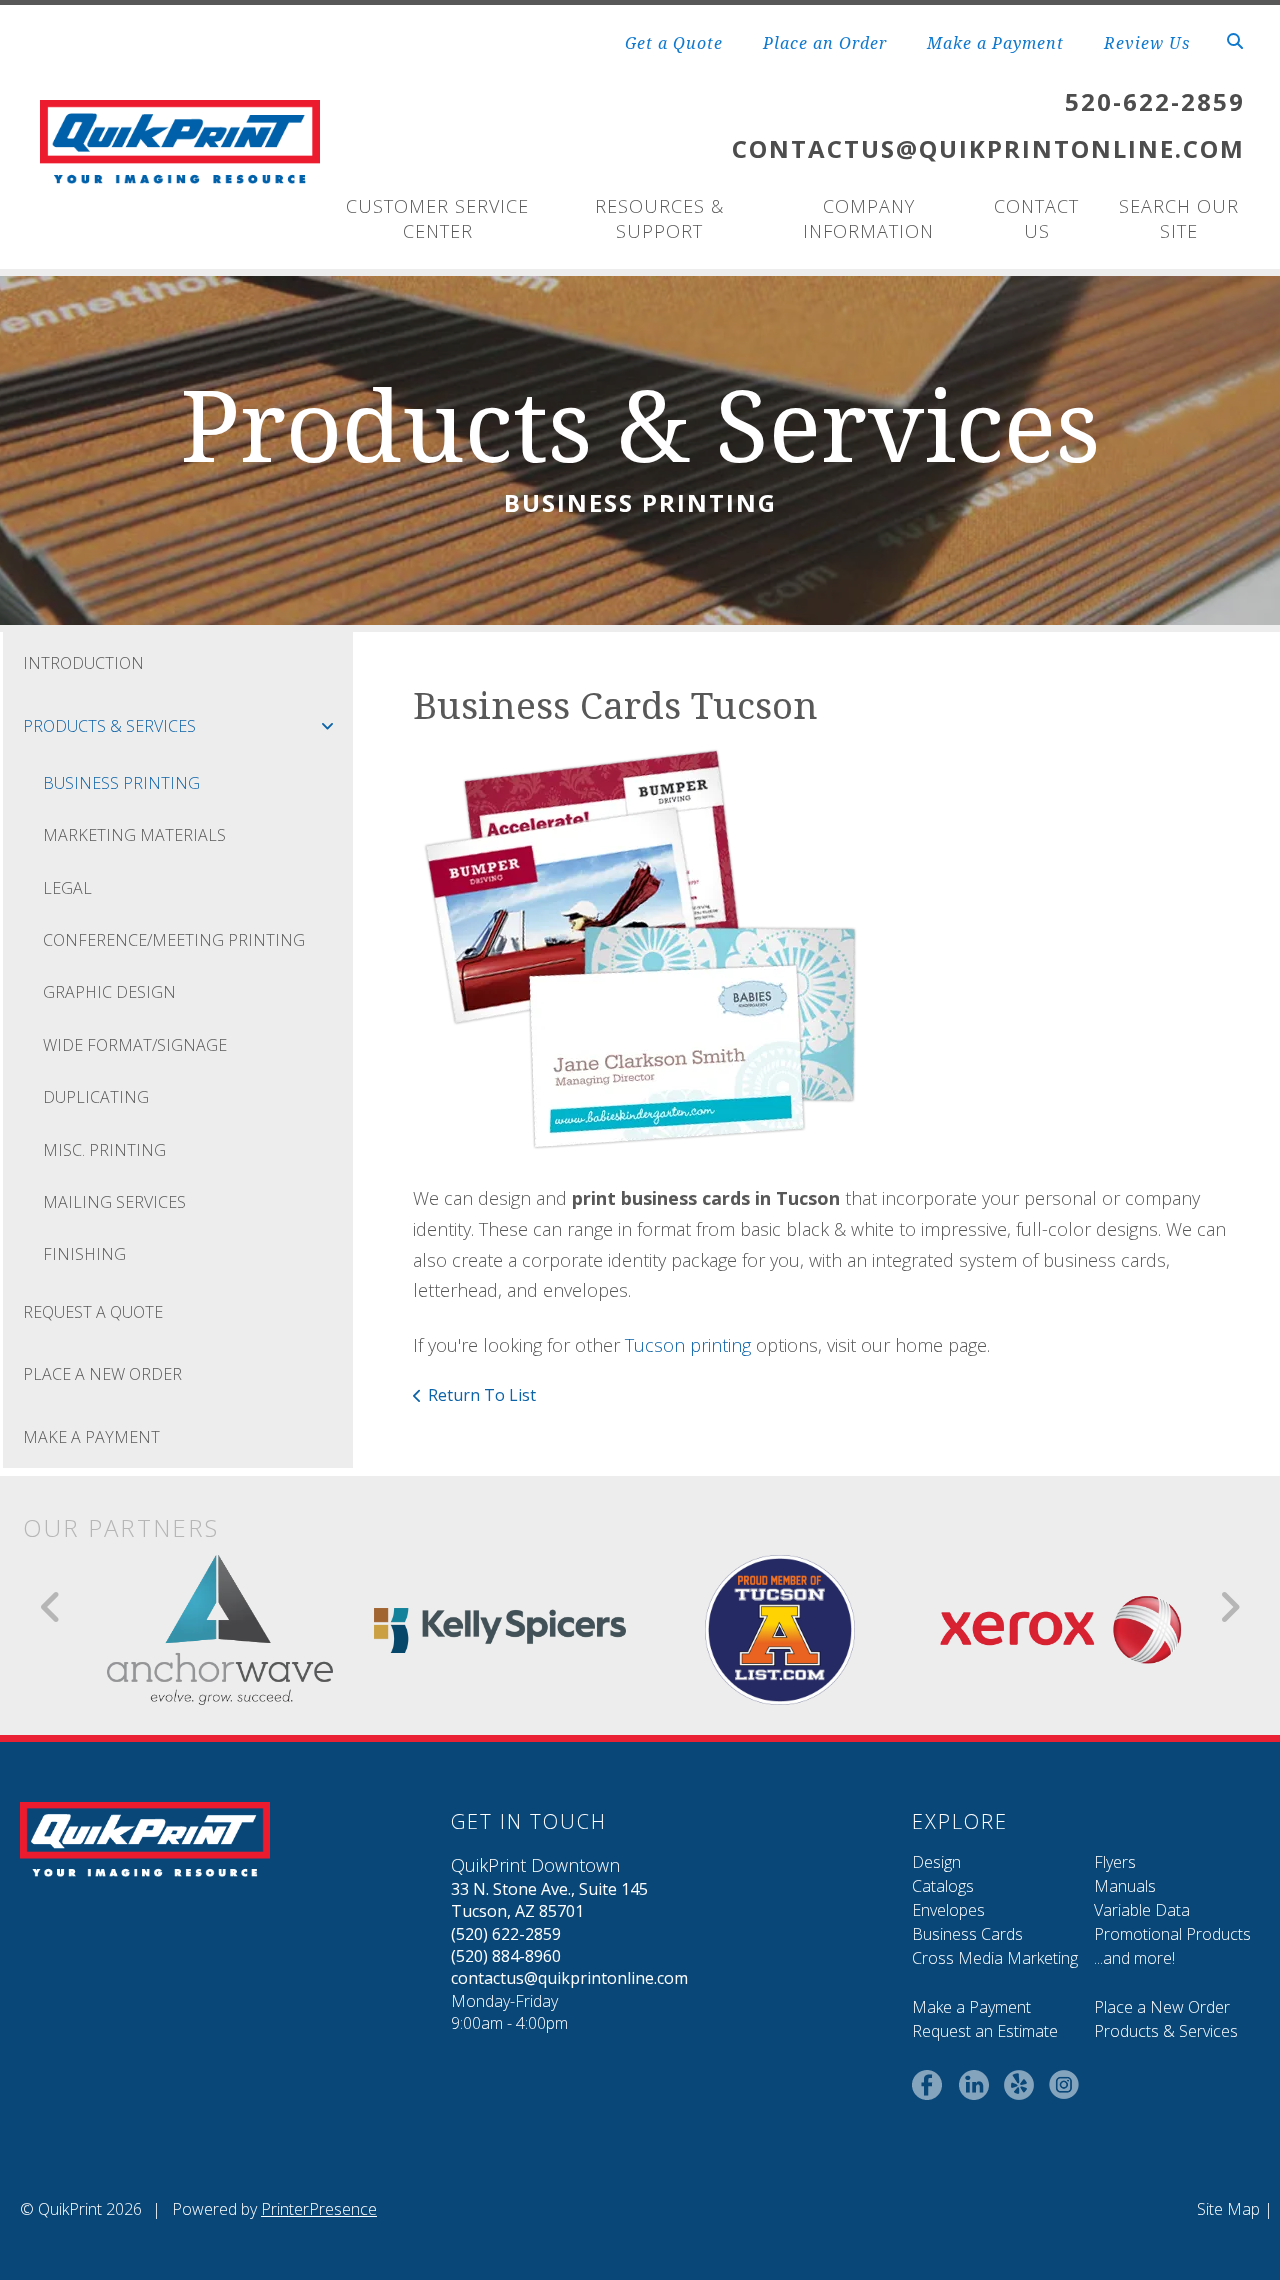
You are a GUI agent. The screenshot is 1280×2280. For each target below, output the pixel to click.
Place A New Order (102, 1374)
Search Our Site (1179, 218)
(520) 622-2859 (506, 1934)
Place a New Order (1162, 2007)
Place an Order (825, 43)
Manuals (1125, 1886)
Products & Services (109, 726)
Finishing (84, 1254)
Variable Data (1142, 1910)
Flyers (1115, 1862)
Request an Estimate (985, 2031)
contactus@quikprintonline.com (569, 1978)
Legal (67, 888)
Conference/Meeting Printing (174, 940)
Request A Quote (93, 1312)
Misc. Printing (104, 1150)
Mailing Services (114, 1202)
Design (936, 1862)
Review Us (1147, 43)
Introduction (83, 663)
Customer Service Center (437, 218)
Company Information (868, 218)
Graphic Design (109, 992)
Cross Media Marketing (995, 1958)
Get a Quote (674, 43)
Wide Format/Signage (135, 1045)
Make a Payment (995, 43)
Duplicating (96, 1097)
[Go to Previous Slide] (51, 1607)
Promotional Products (1172, 1934)
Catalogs (943, 1886)
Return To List (482, 1395)
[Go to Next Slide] (1229, 1607)
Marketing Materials (134, 835)
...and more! (1134, 1958)
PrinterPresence (319, 2209)
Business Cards (967, 1934)
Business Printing (121, 783)
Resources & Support (659, 218)
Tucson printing (688, 1345)
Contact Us (1036, 218)
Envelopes (948, 1910)
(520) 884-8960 (506, 1956)
